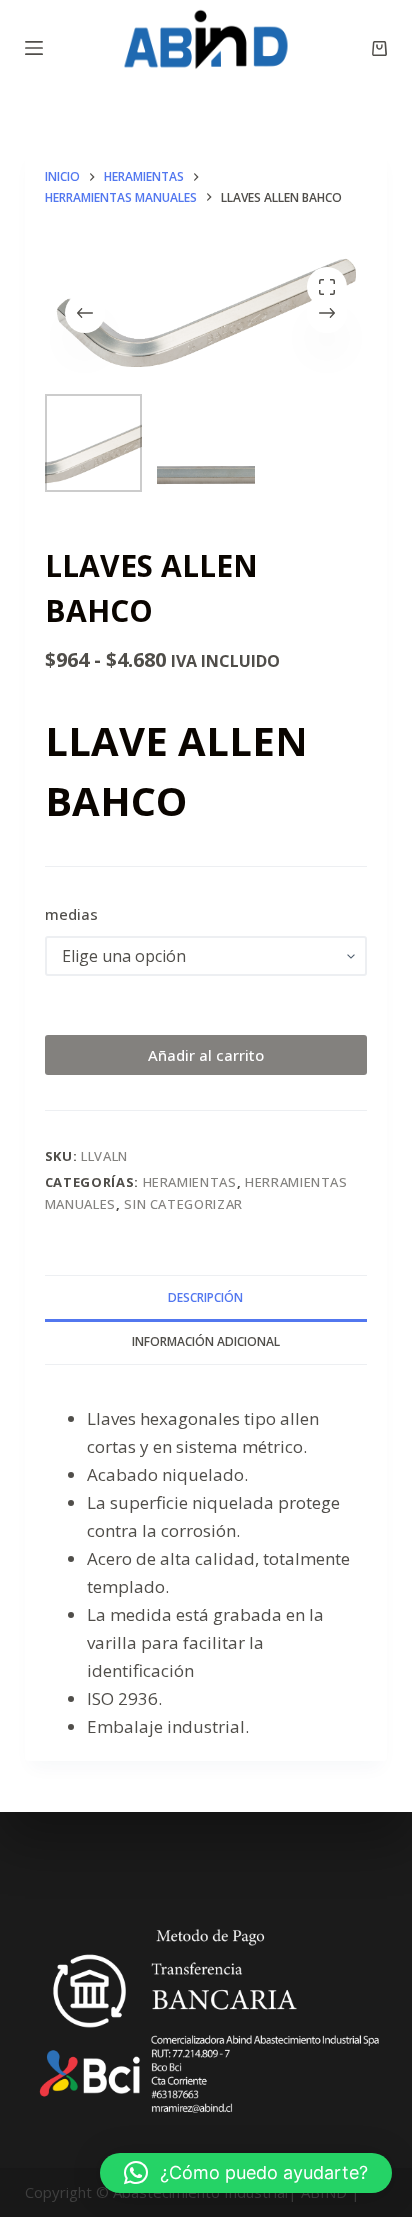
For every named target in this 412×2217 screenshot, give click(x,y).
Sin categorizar (183, 1204)
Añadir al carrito (206, 1055)
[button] (246, 2173)
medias (71, 914)
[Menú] (34, 48)
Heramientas (190, 1182)
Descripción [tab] (205, 1297)
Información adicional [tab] (206, 1341)
